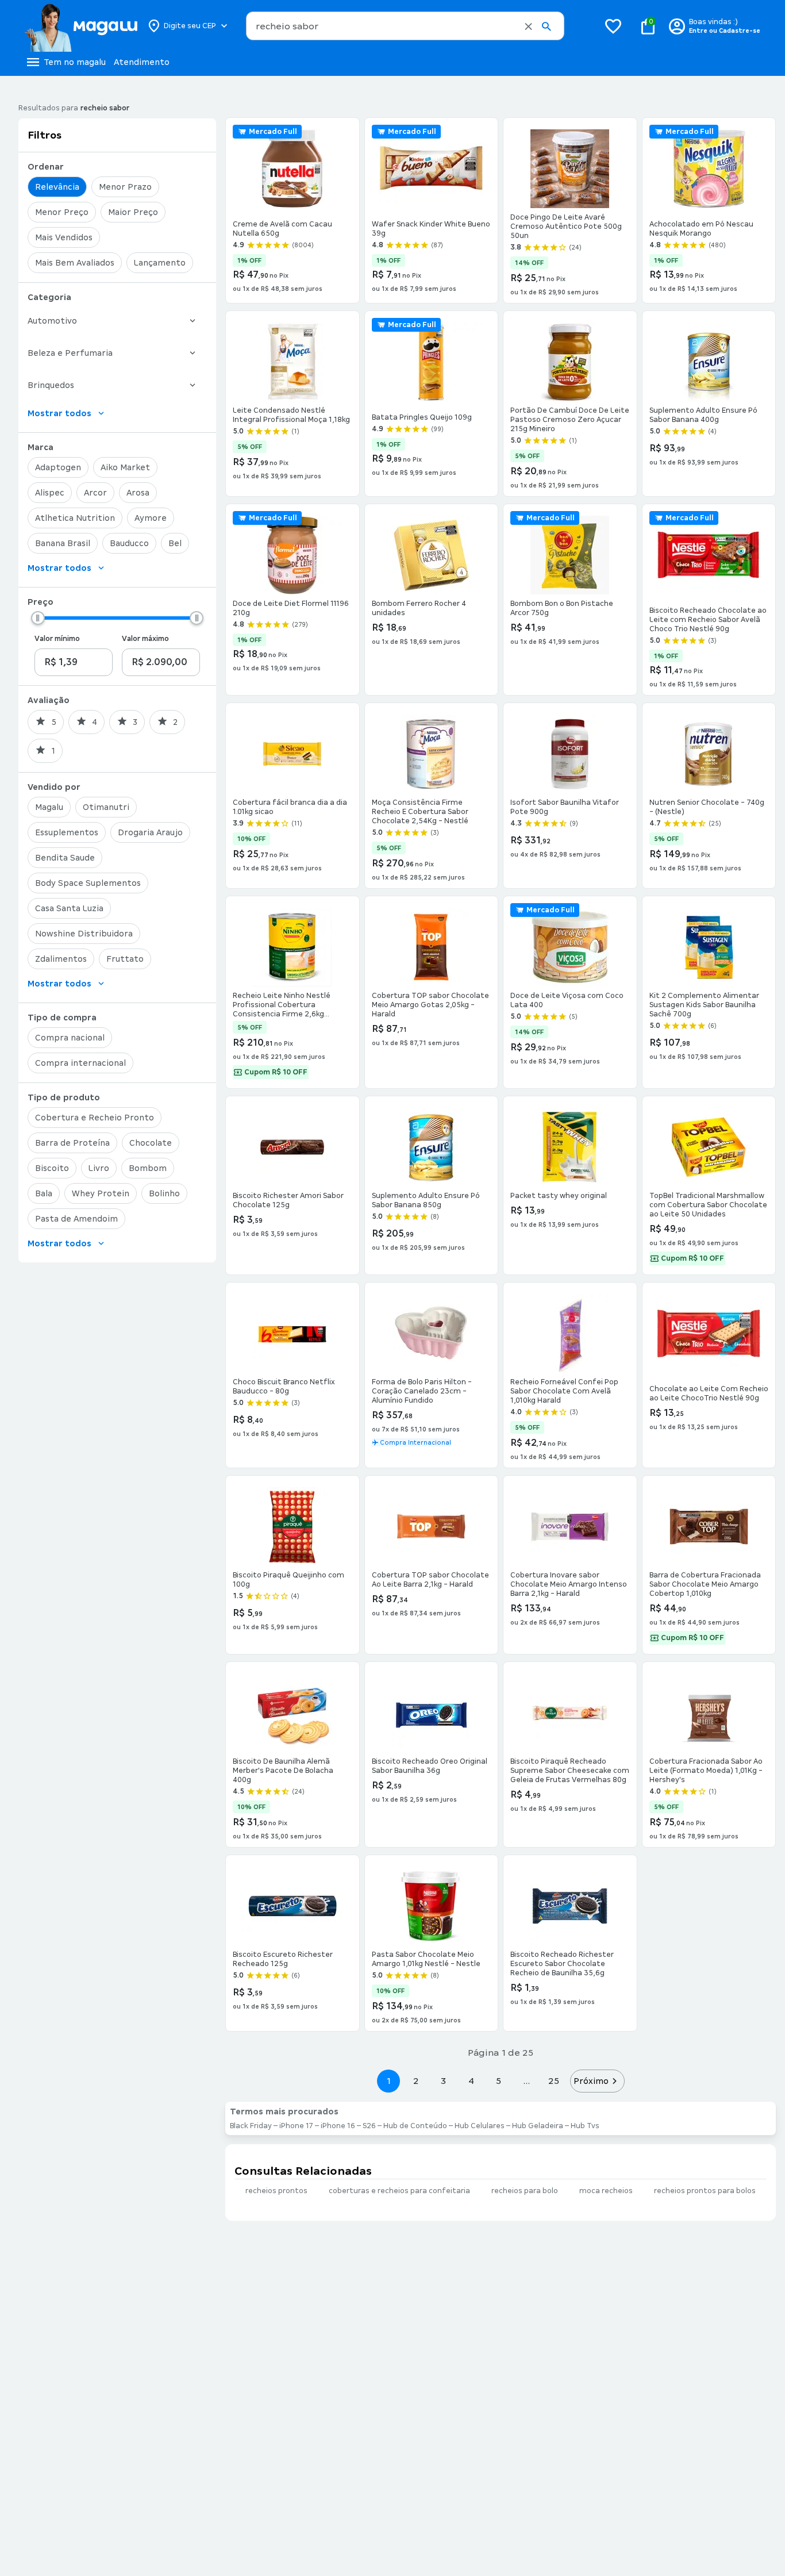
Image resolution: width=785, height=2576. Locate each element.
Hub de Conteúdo (415, 2126)
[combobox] (405, 26)
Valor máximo (145, 639)
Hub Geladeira (538, 2126)
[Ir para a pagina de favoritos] (613, 26)
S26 (369, 2126)
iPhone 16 (338, 2126)
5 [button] (499, 2081)
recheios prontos (276, 2191)
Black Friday (251, 2126)
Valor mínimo (57, 639)
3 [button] (443, 2081)
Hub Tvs (585, 2126)
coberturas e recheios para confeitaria (399, 2191)
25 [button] (554, 2081)
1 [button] (388, 2081)
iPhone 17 (296, 2126)
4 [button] (471, 2081)
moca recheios (606, 2191)
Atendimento (142, 62)
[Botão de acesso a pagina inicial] (81, 26)
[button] (528, 26)
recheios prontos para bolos (705, 2191)
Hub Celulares (480, 2126)
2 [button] (416, 2081)
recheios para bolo (525, 2191)
